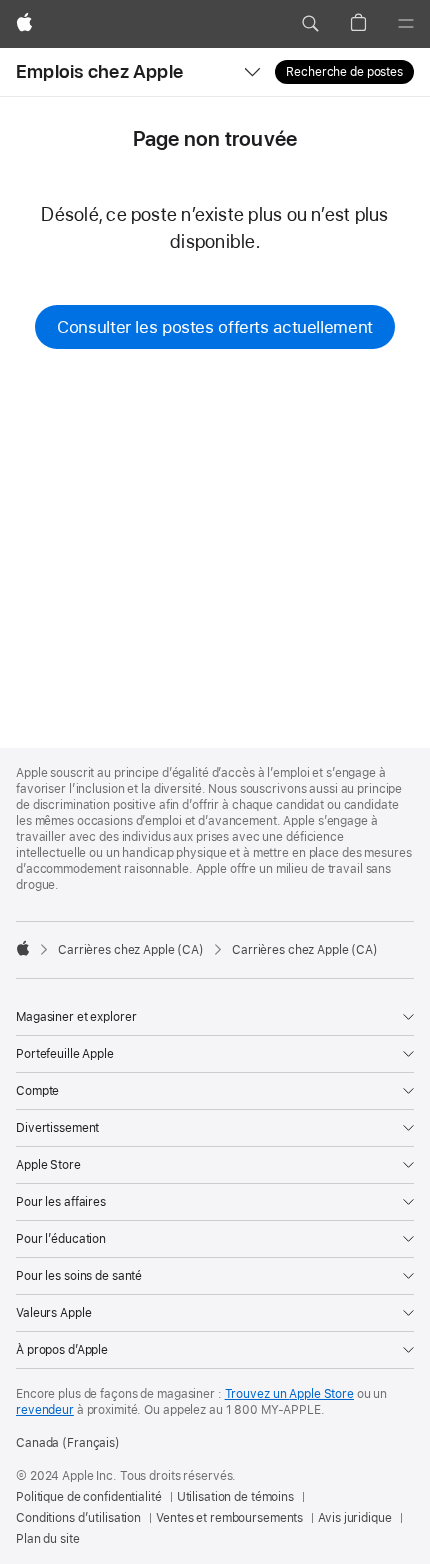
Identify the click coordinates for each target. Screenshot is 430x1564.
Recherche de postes (344, 72)
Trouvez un (289, 1394)
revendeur (45, 1410)
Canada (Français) (68, 1443)
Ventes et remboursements (229, 1518)
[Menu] (406, 24)
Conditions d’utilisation (78, 1518)
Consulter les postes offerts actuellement (215, 327)
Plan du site (48, 1539)
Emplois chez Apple (99, 71)
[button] (310, 24)
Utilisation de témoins (235, 1497)
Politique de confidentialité (89, 1497)
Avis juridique (354, 1518)
